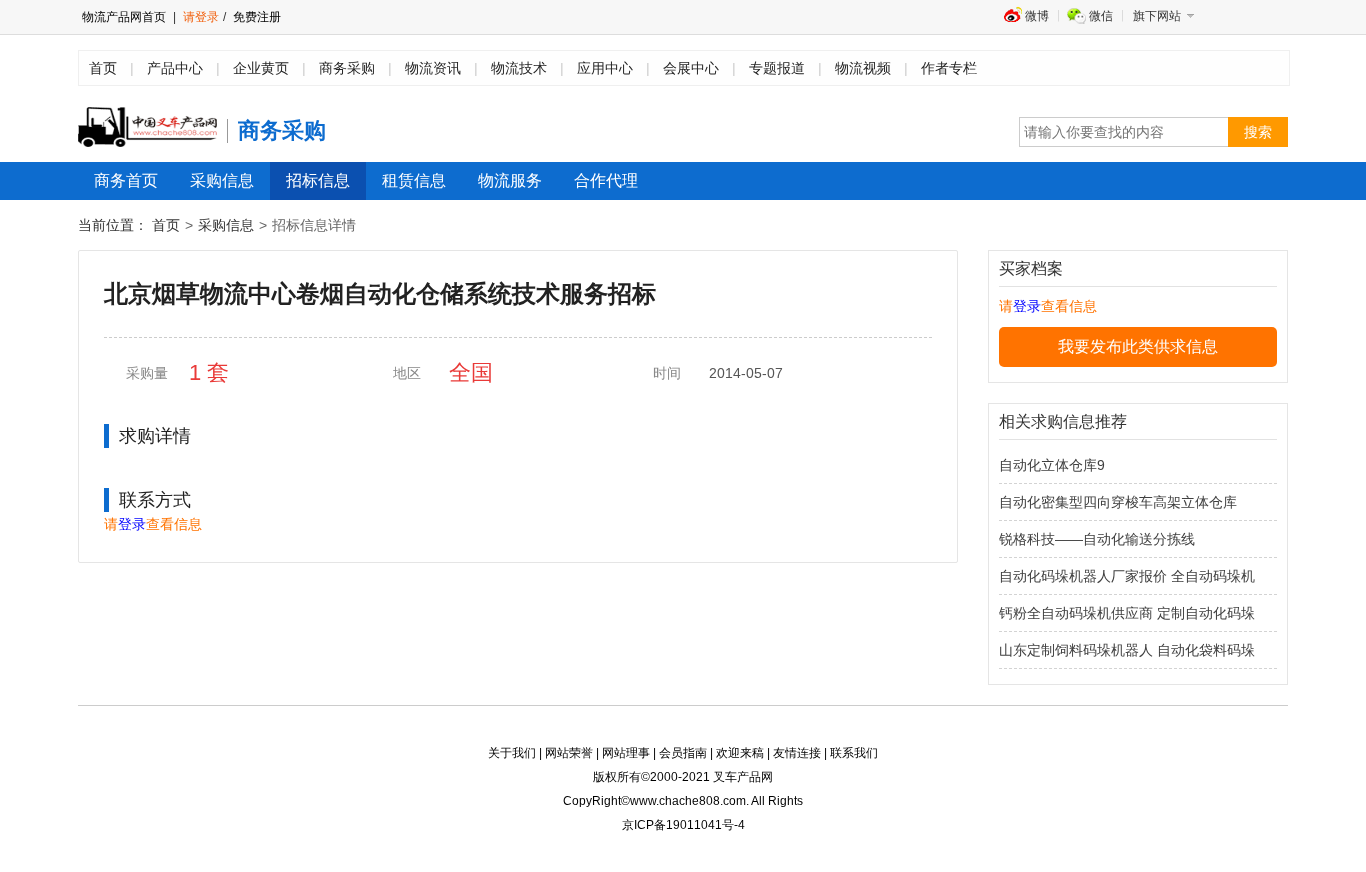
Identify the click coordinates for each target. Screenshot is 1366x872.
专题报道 (777, 68)
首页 (103, 68)
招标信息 (318, 180)
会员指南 (683, 753)
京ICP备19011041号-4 (683, 825)
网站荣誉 (569, 753)
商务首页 (126, 180)
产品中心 (175, 68)
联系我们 (854, 753)
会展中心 (691, 68)
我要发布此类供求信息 (1138, 346)
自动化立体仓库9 (1052, 465)
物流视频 (863, 68)
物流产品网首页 (124, 17)
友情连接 (797, 753)
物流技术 (519, 68)
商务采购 (347, 68)
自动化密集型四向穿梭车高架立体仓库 (1118, 502)
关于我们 (512, 753)
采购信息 (222, 180)
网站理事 (626, 753)
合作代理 (606, 180)
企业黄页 (261, 68)
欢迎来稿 (740, 753)
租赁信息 (414, 180)
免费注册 (255, 17)
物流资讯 (433, 68)
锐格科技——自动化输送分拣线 (1097, 539)
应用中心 (605, 68)
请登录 (201, 17)
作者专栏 (949, 68)
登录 (132, 524)
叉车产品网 (743, 777)
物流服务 (510, 180)
